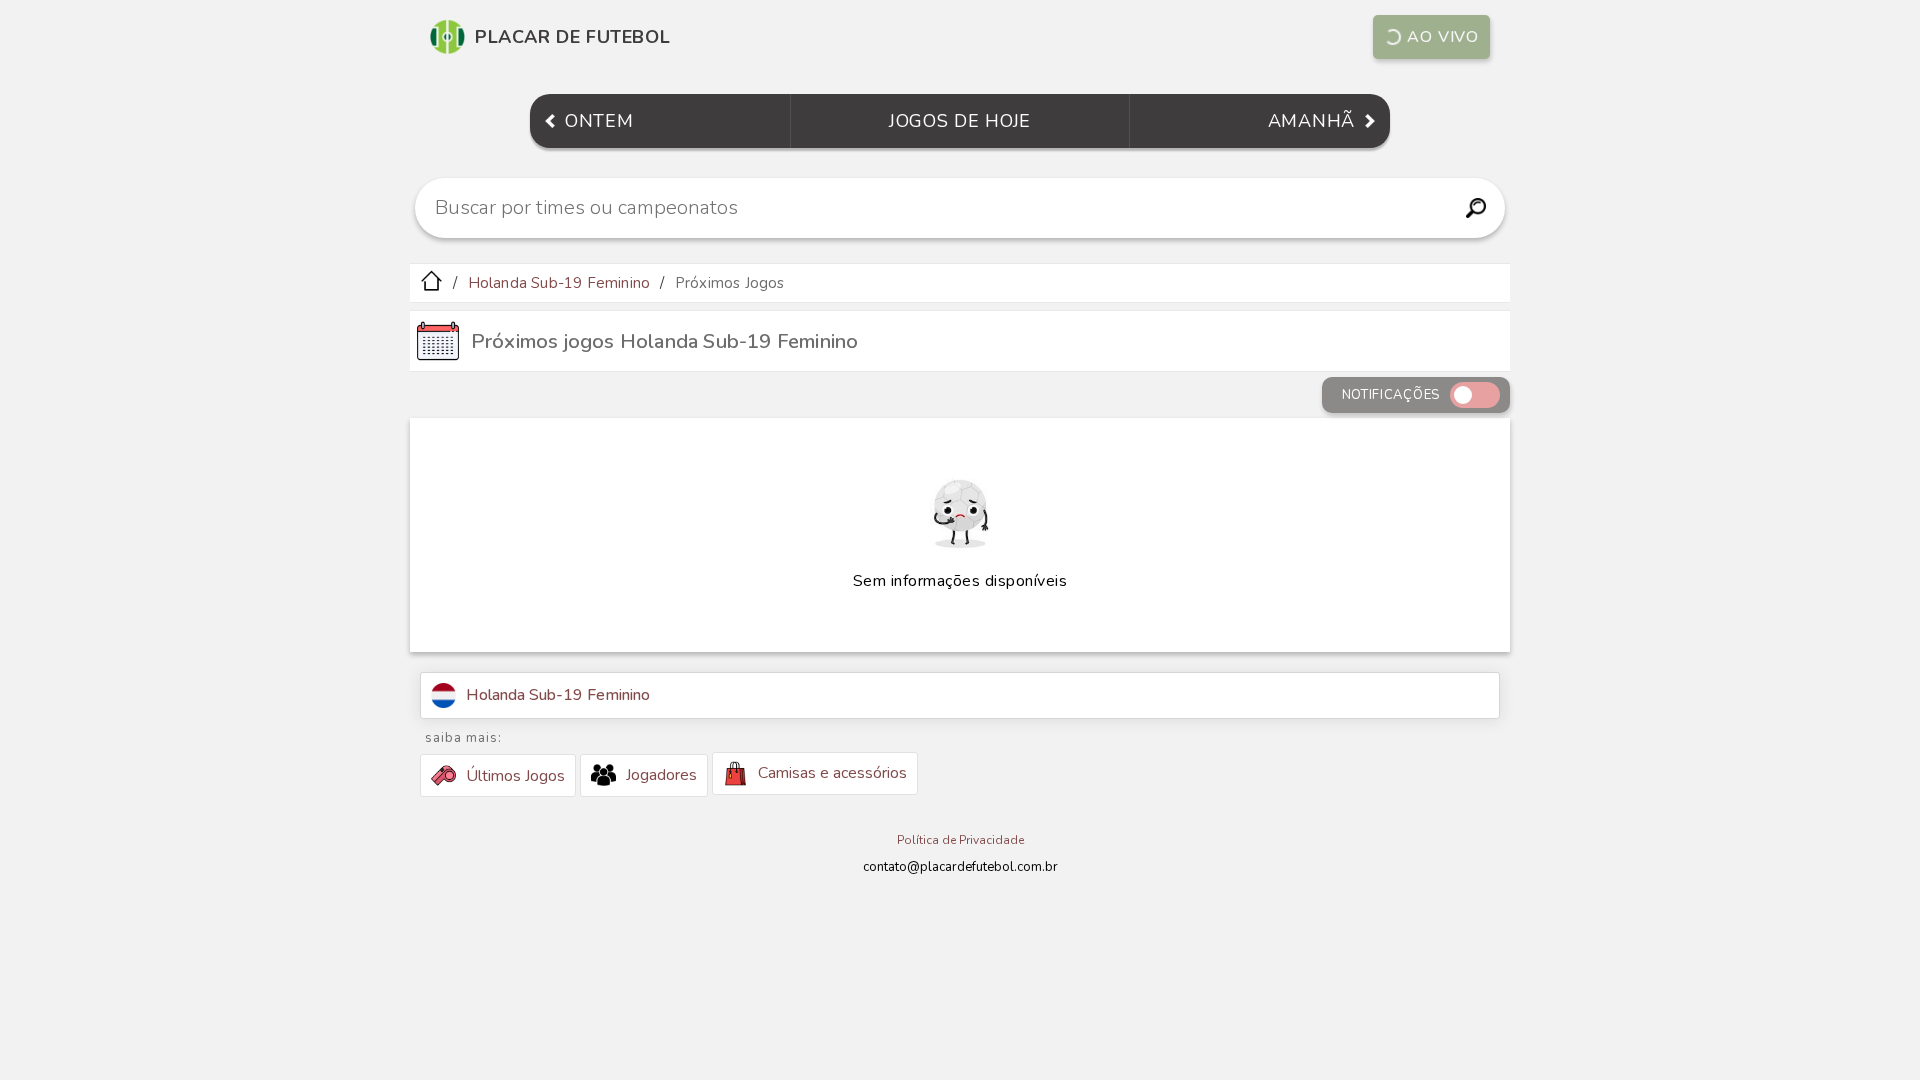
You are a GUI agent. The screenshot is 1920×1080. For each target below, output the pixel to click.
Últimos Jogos (515, 776)
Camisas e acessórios (832, 773)
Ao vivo (1443, 37)
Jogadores (661, 775)
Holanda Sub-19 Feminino (559, 283)
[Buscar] (1475, 208)
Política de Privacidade (960, 840)
